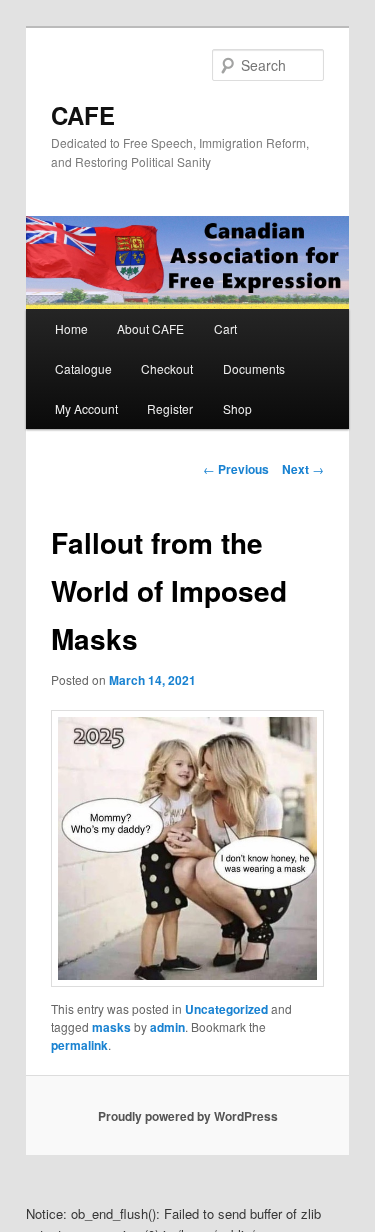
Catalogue (83, 368)
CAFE (83, 115)
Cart (225, 328)
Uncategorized (226, 1009)
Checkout (167, 368)
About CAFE (150, 328)
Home (71, 328)
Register (170, 408)
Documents (254, 368)
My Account (86, 408)
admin (167, 1027)
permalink (79, 1045)
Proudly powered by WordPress (188, 1116)
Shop (237, 408)
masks (111, 1027)
